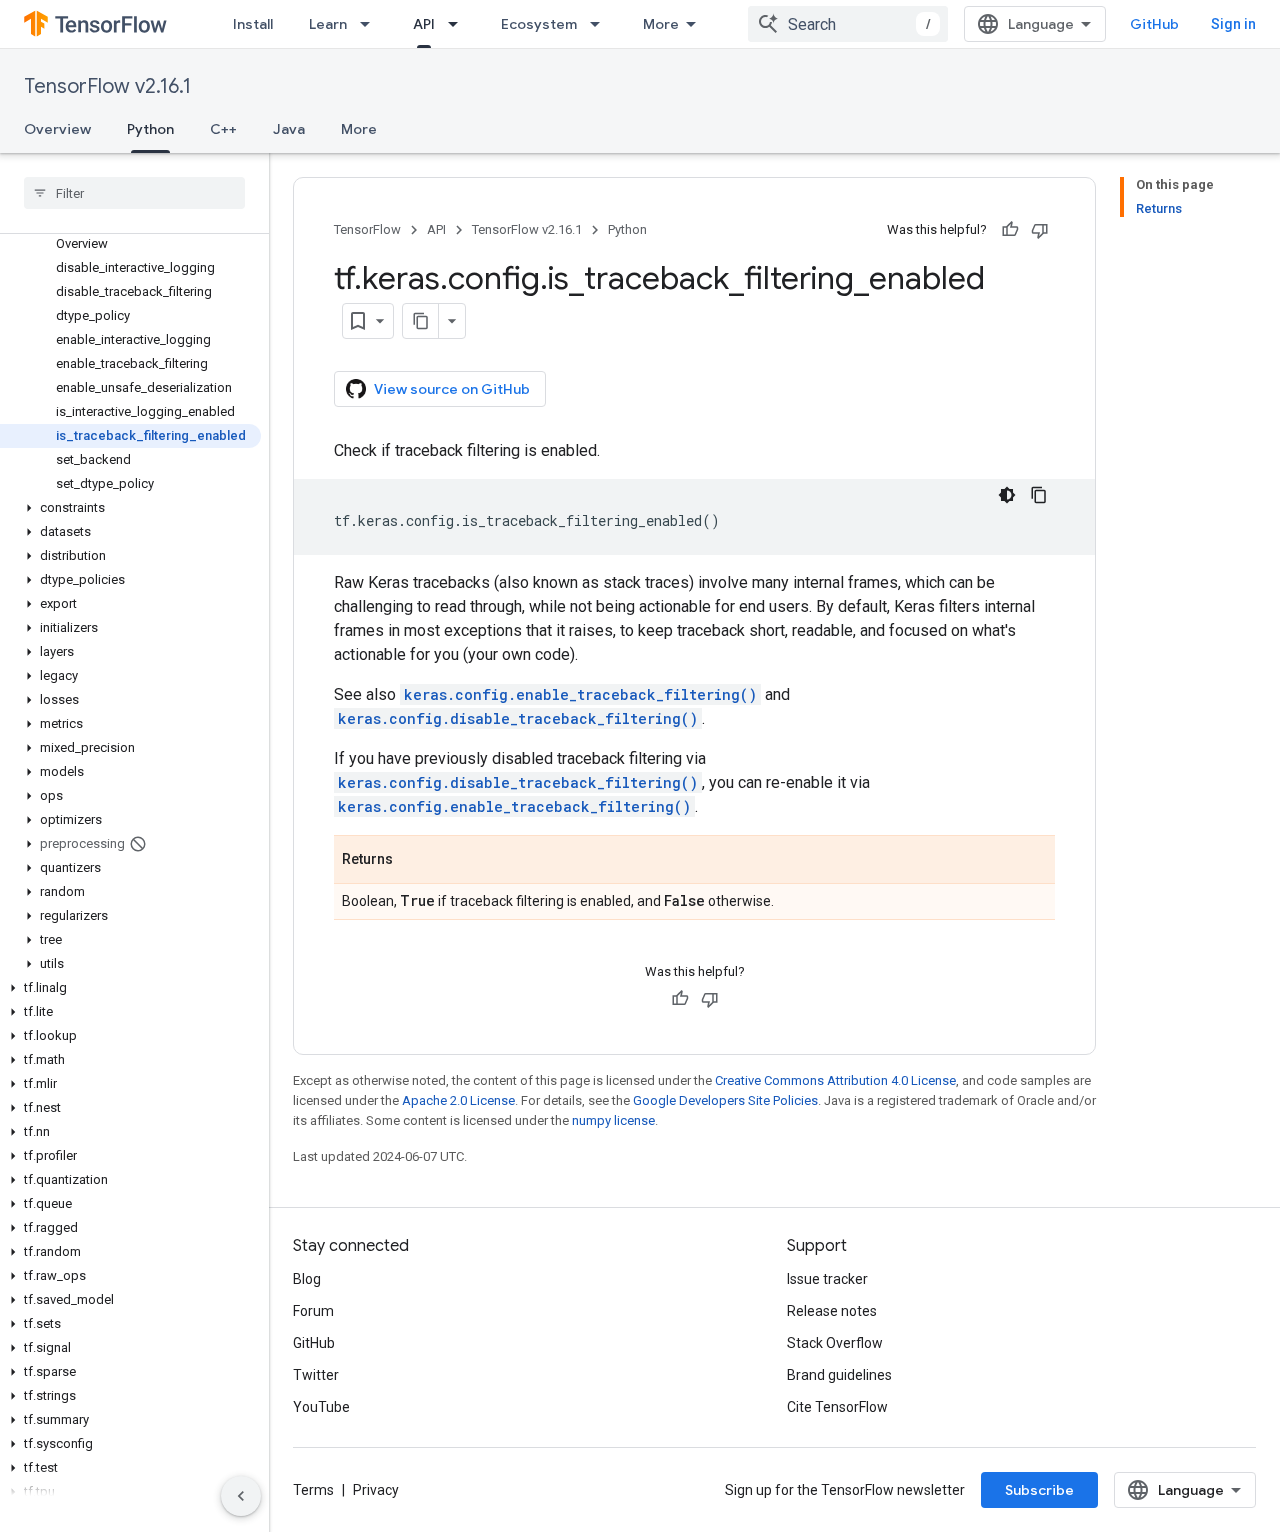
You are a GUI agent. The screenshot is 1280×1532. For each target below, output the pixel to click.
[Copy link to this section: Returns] (413, 861)
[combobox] (848, 24)
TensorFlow (367, 229)
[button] (130, 508)
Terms (313, 1490)
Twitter (316, 1375)
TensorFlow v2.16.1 (107, 86)
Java (289, 129)
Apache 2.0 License (458, 1100)
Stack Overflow (835, 1343)
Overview (57, 129)
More (661, 24)
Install (253, 24)
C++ (223, 129)
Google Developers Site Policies (725, 1100)
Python (150, 129)
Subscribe (1039, 1490)
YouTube (321, 1407)
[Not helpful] (1040, 230)
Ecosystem (539, 24)
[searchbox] (134, 193)
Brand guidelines (839, 1375)
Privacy (376, 1490)
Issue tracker (827, 1279)
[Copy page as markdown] (421, 321)
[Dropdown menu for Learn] (371, 24)
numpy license (613, 1120)
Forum (313, 1311)
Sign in (1233, 24)
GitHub (1154, 24)
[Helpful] (1010, 230)
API (424, 24)
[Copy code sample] (1039, 495)
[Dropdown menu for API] (459, 24)
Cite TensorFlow (837, 1407)
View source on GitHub (452, 389)
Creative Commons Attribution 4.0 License (835, 1080)
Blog (307, 1279)
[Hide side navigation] (241, 1496)
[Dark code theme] (1007, 495)
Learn (328, 24)
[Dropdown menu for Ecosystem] (601, 24)
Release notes (832, 1311)
